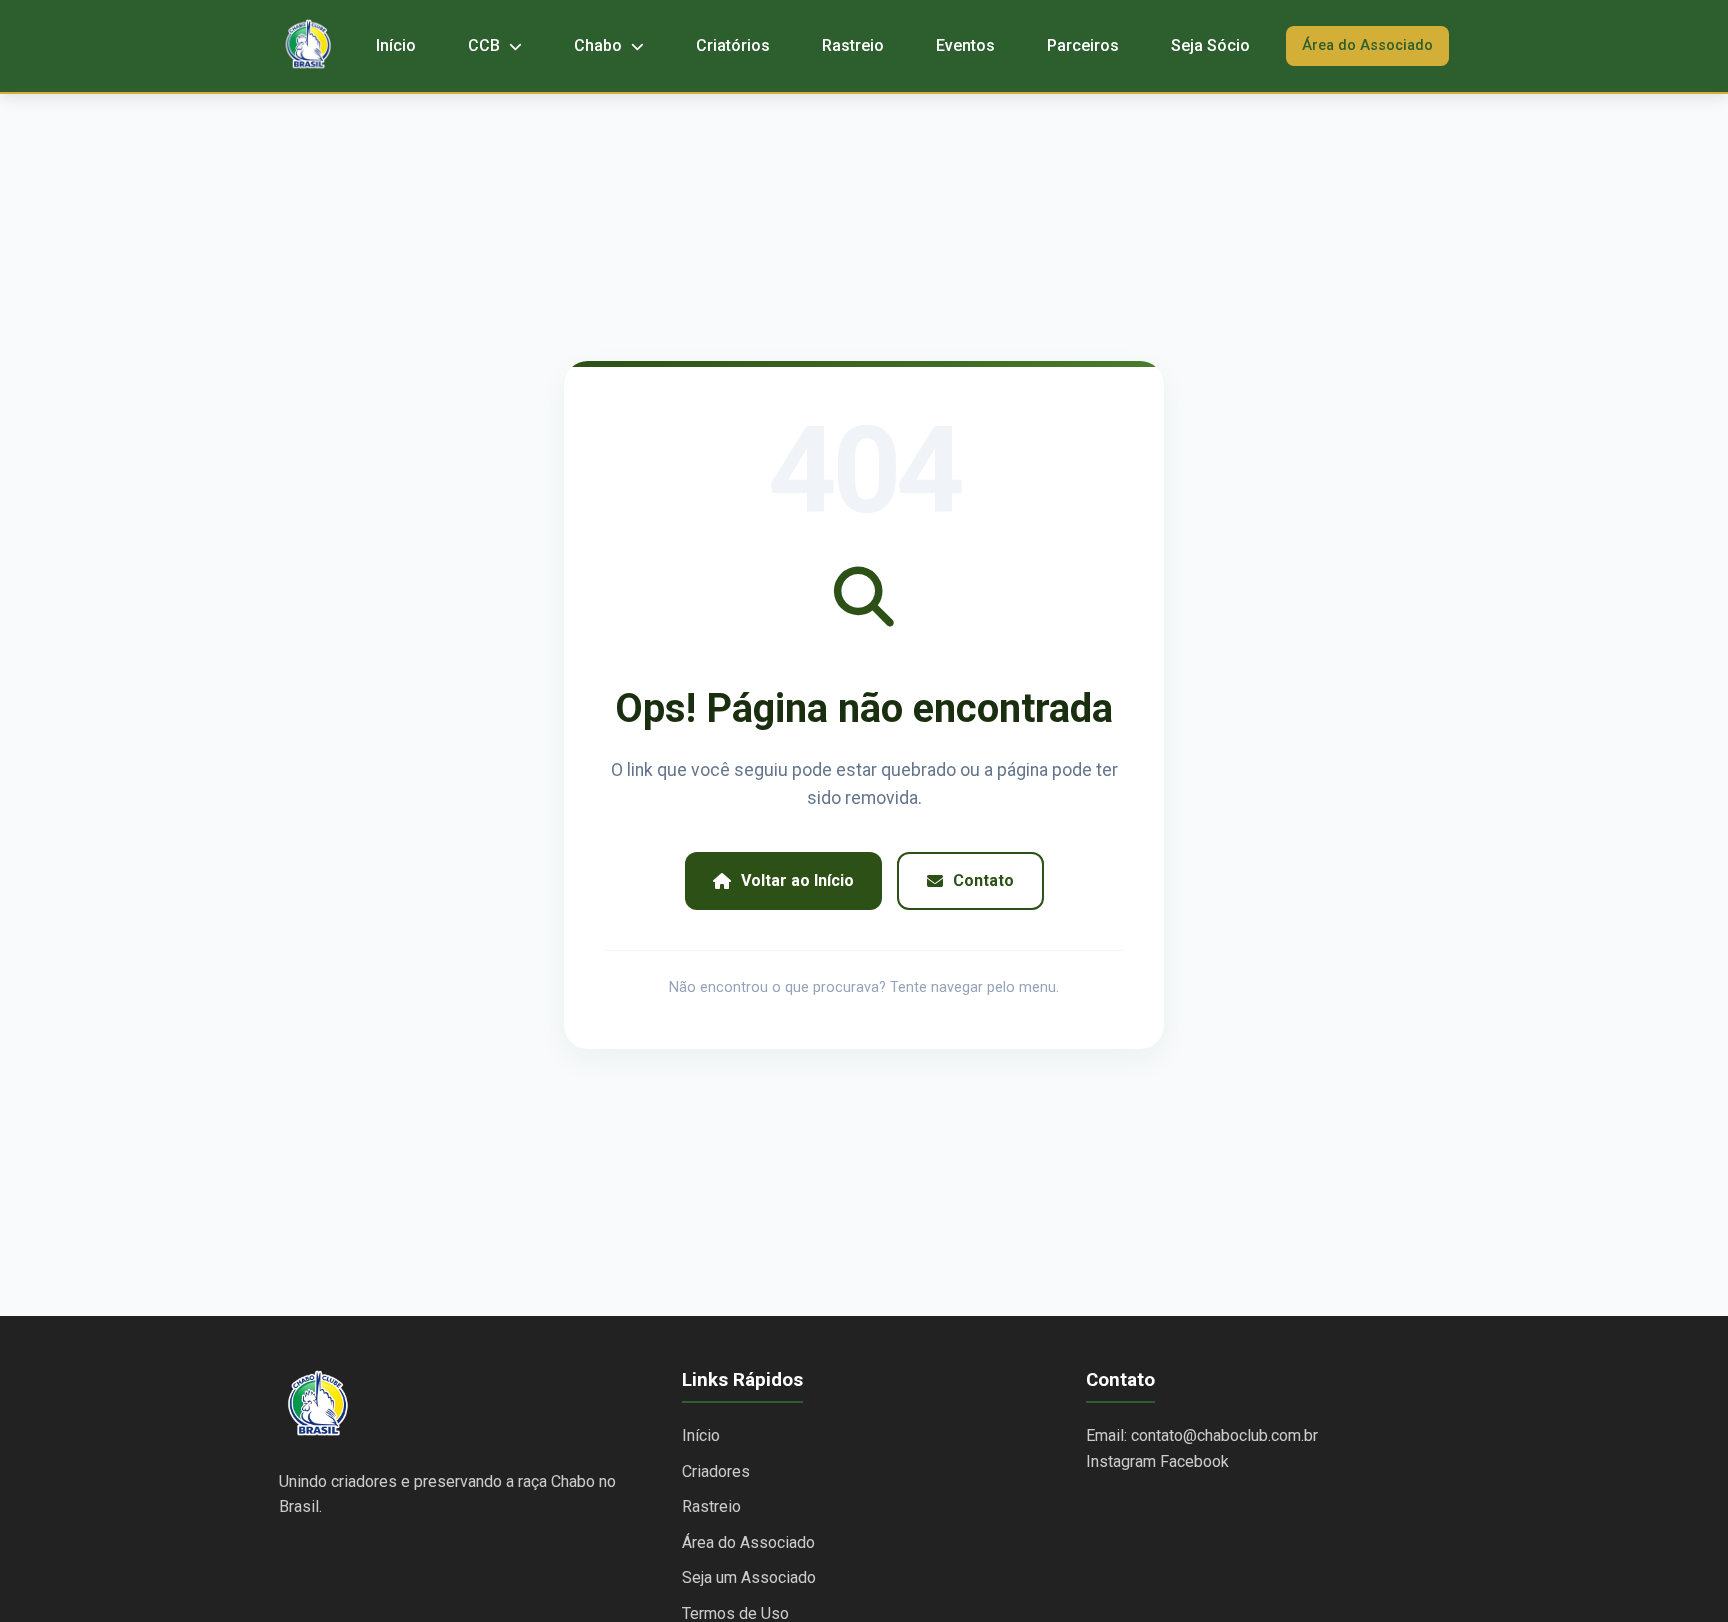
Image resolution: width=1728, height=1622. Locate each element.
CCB (486, 45)
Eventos (965, 45)
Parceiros (1083, 45)
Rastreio (853, 45)
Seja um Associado (749, 1577)
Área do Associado (1367, 45)
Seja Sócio (1210, 45)
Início (396, 45)
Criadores (716, 1471)
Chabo (600, 45)
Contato (983, 880)
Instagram (1121, 1461)
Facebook (1194, 1461)
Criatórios (733, 45)
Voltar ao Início (797, 880)
